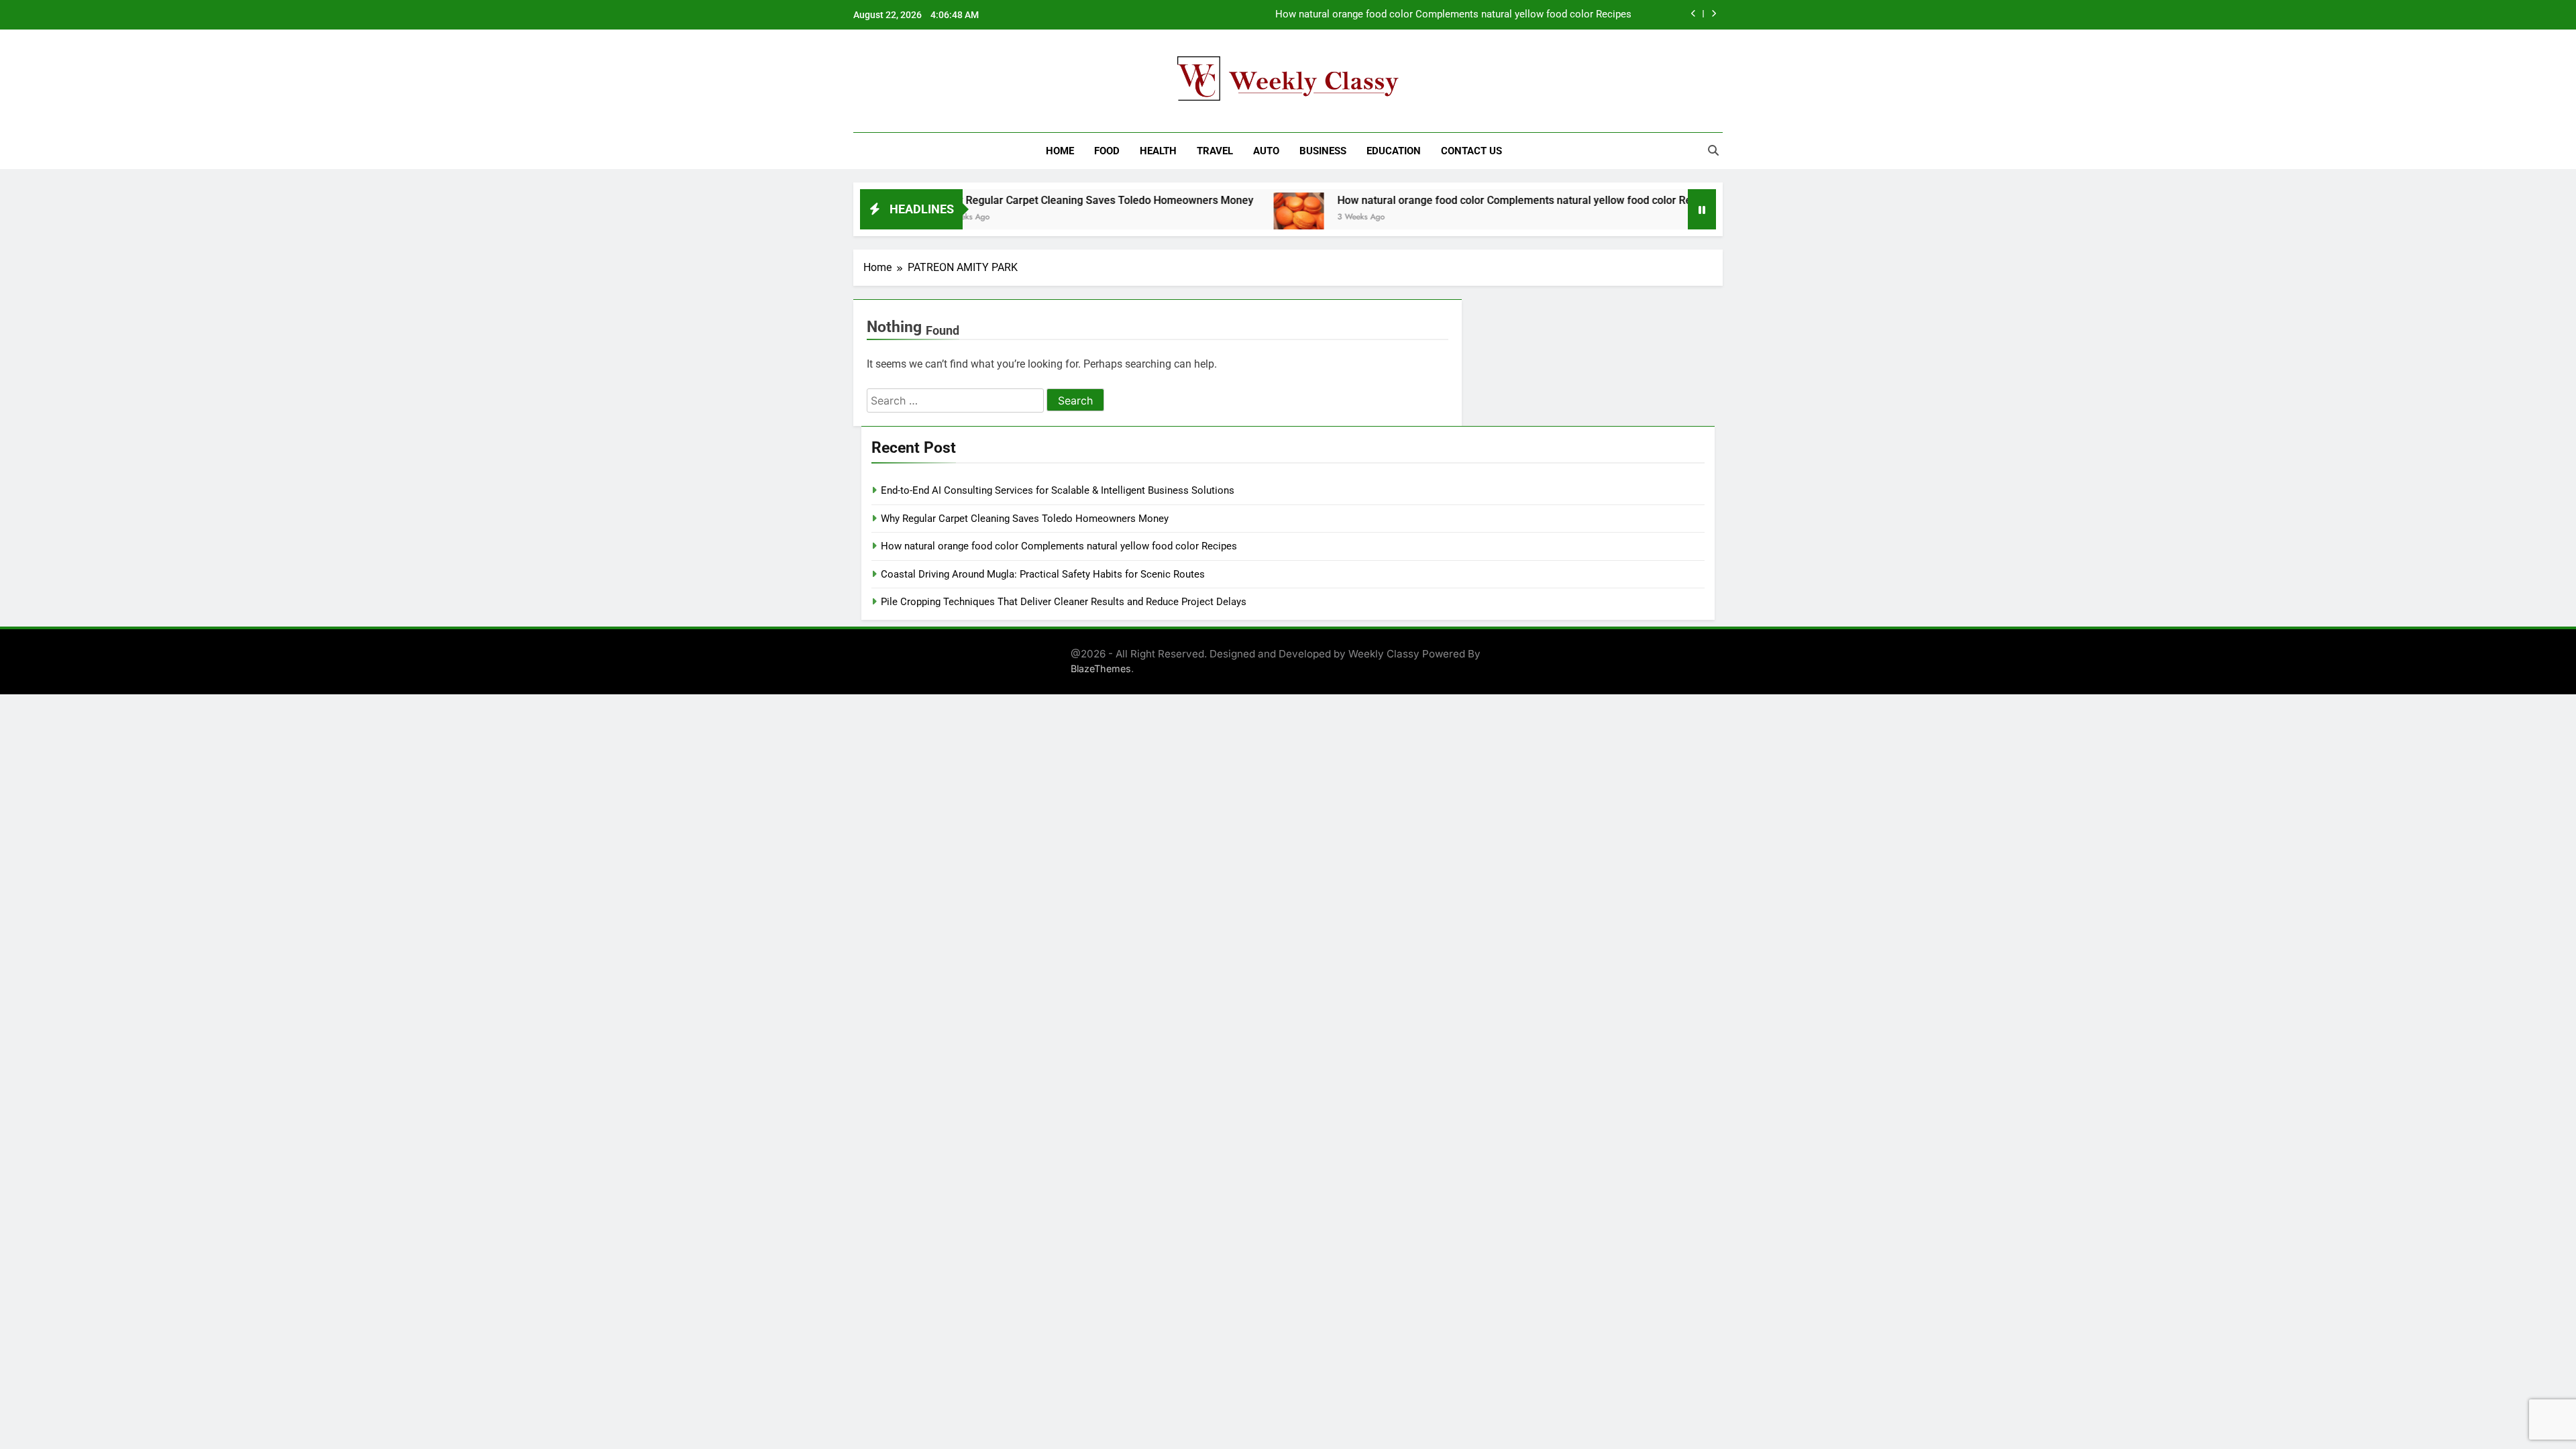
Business (1323, 151)
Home (1060, 151)
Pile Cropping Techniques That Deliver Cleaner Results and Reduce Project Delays (1064, 602)
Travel (1215, 151)
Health (1158, 151)
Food (1107, 151)
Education (1394, 151)
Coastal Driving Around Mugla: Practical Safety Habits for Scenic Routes (1043, 574)
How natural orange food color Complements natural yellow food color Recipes (1453, 15)
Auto (1266, 151)
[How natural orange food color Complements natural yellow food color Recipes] (1230, 218)
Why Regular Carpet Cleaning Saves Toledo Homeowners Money (1029, 200)
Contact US (1471, 151)
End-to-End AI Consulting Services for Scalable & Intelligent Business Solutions (1058, 490)
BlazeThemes (1101, 668)
